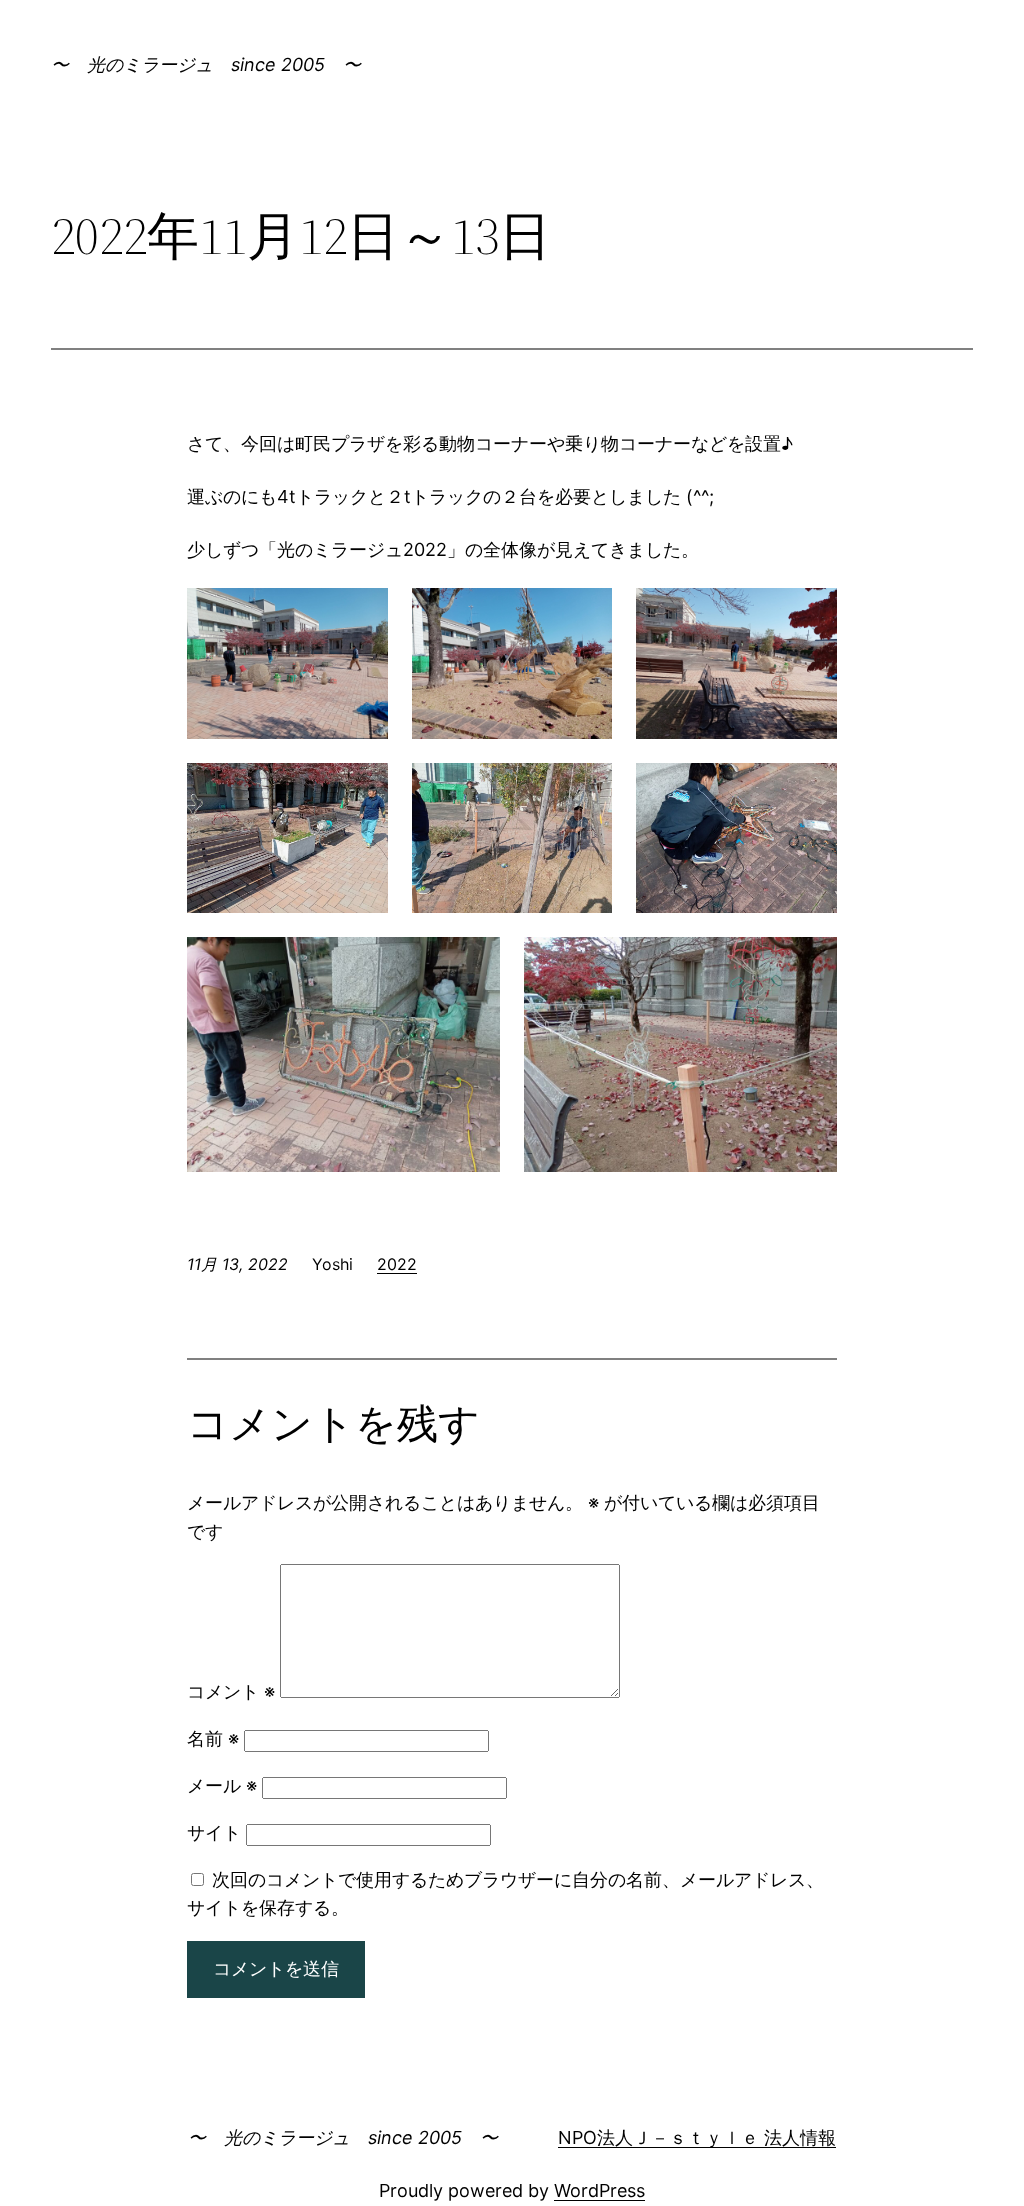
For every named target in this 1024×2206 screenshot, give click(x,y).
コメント (231, 1691)
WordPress (599, 2190)
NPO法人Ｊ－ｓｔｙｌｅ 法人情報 (697, 2137)
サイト (214, 1832)
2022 (397, 1264)
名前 (213, 1738)
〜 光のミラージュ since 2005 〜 (206, 64)
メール (222, 1785)
